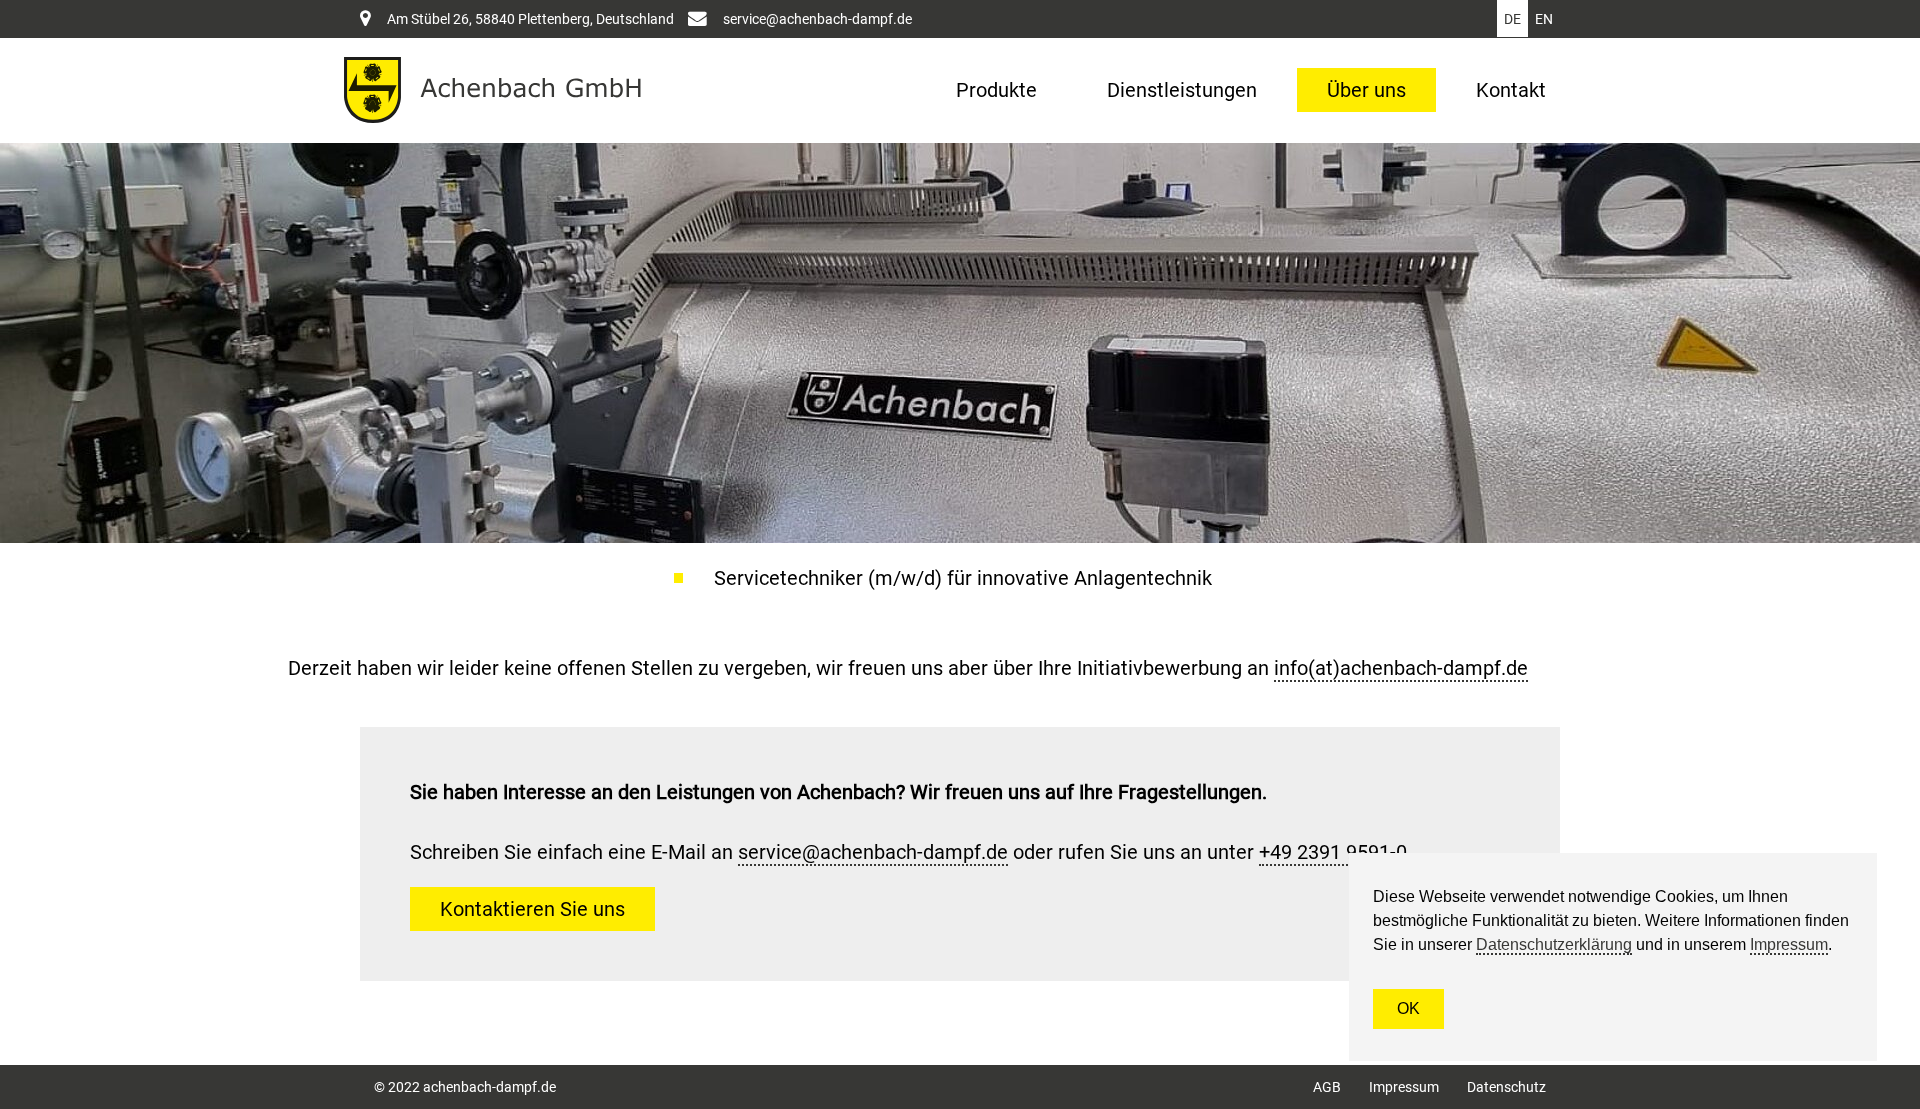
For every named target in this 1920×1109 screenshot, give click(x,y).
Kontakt (1511, 90)
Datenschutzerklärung (1554, 944)
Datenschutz (1506, 1087)
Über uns (1366, 90)
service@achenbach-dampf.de (817, 19)
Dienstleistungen (1182, 90)
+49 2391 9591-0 (1333, 852)
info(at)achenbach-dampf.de (1401, 668)
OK (1408, 1008)
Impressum (1404, 1087)
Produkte (996, 90)
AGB (1327, 1087)
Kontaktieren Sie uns (532, 909)
